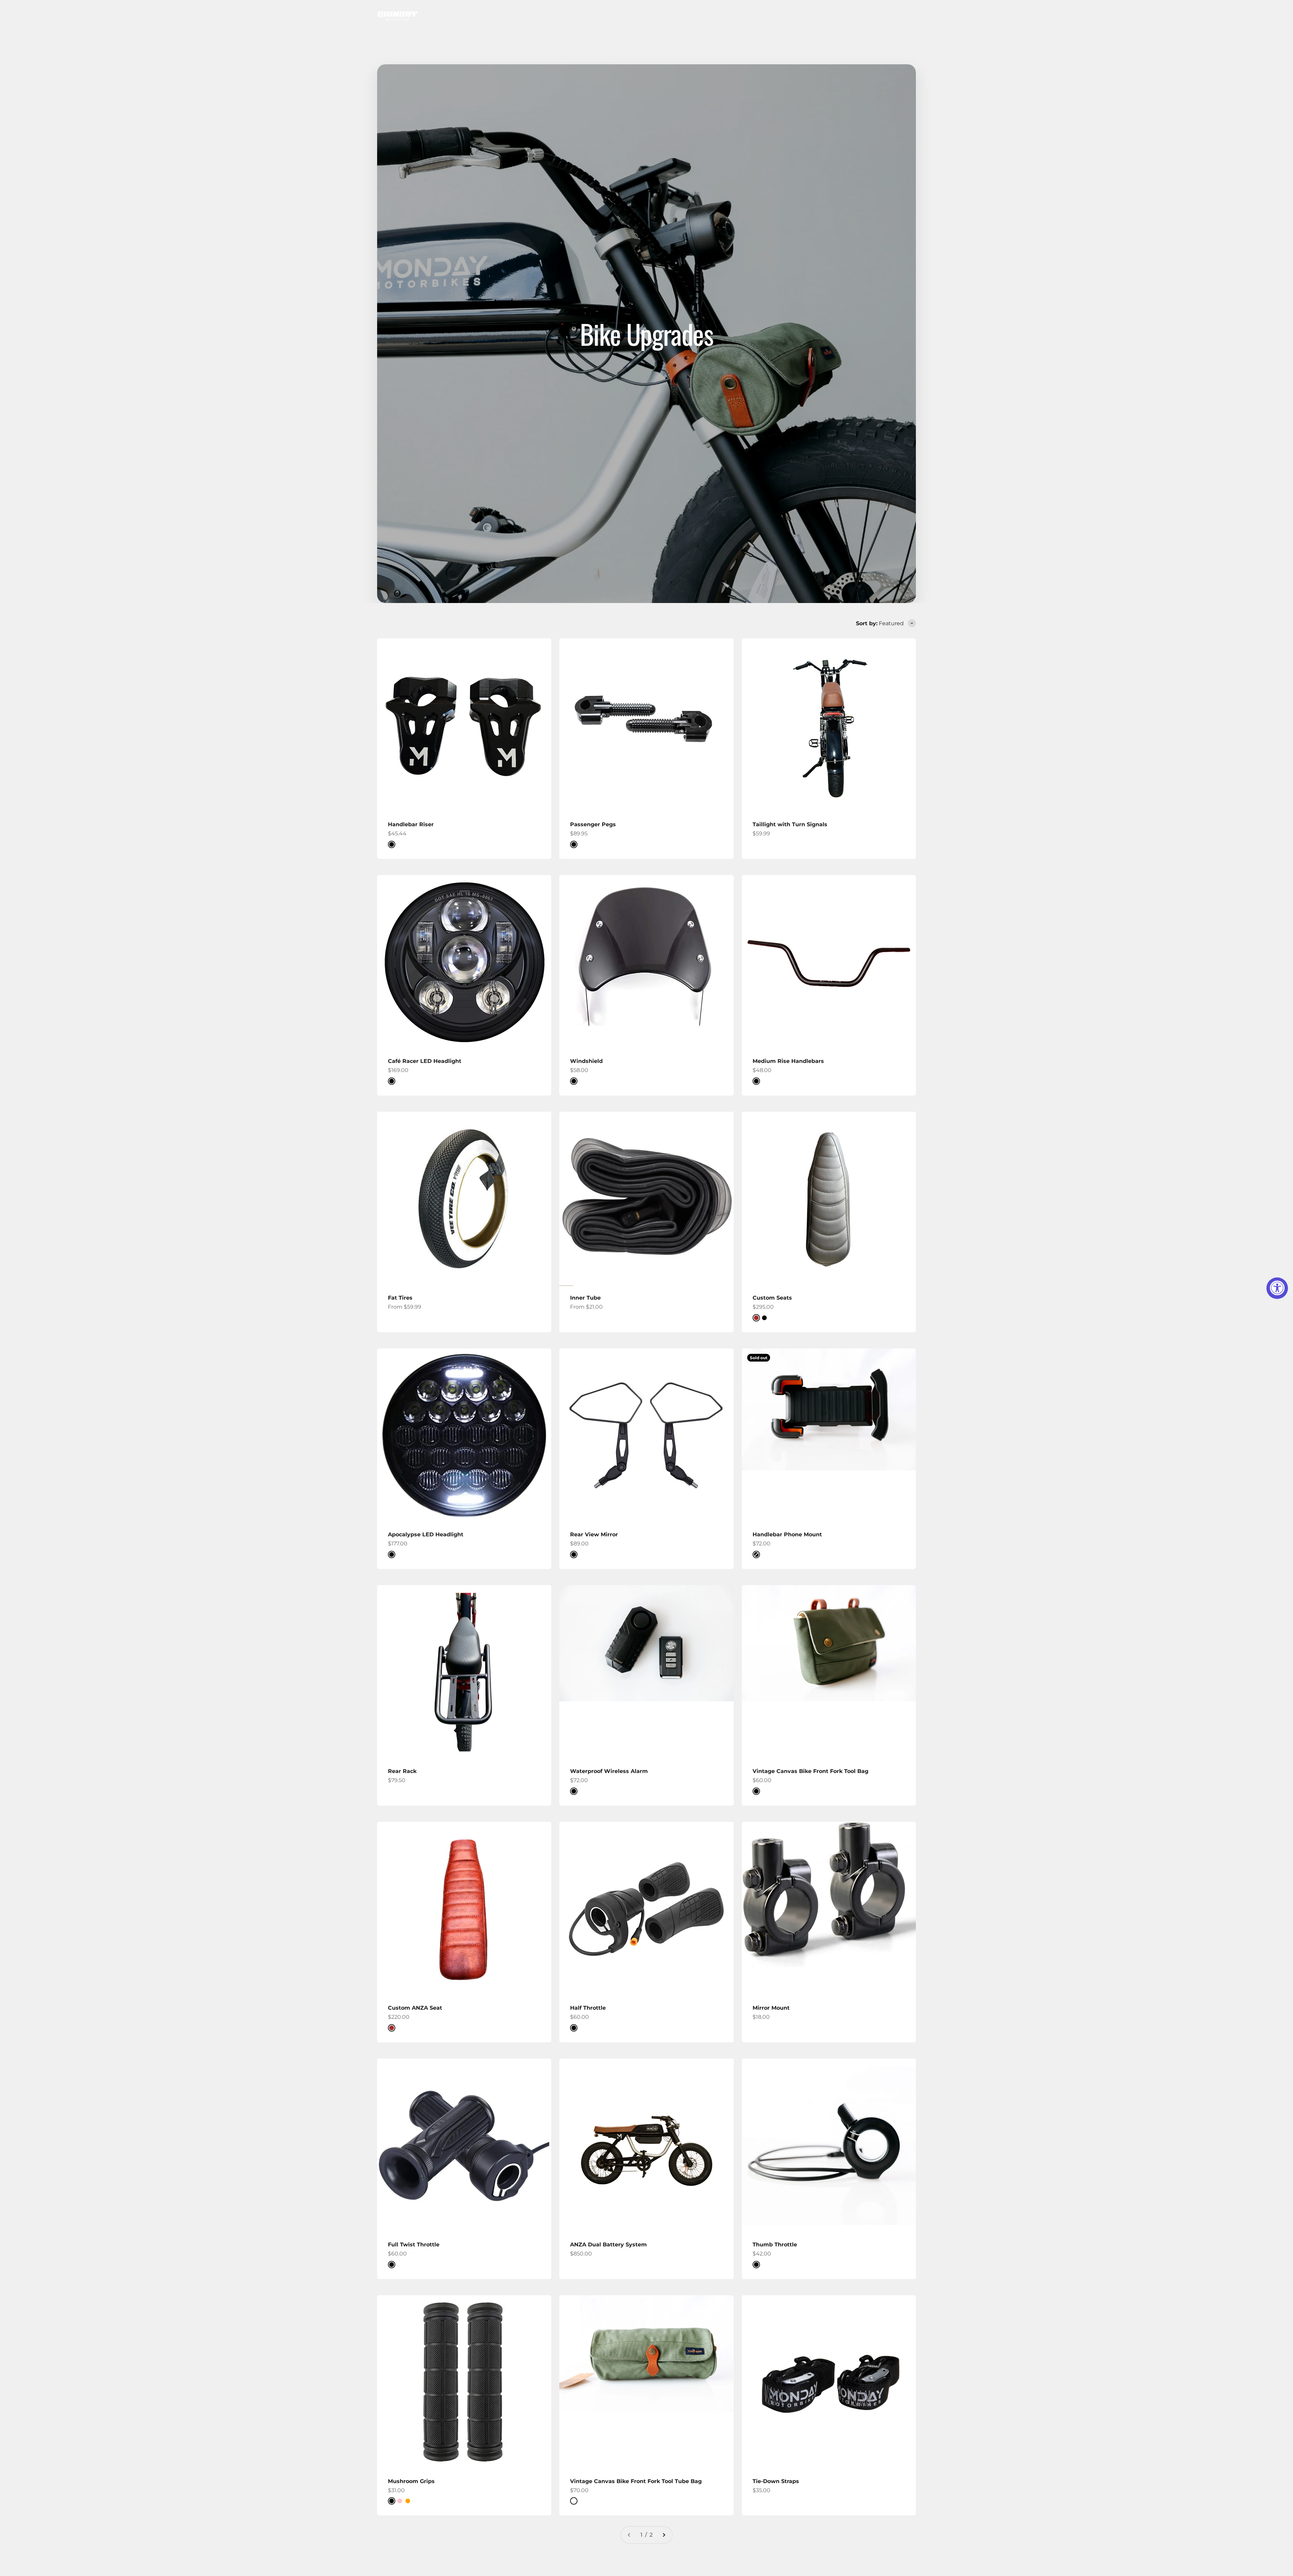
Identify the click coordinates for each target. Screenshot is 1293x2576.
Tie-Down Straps (776, 2481)
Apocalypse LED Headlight (426, 1534)
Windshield (586, 1061)
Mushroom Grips (411, 2481)
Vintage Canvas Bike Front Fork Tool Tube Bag (636, 2481)
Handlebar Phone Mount (787, 1534)
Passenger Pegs (593, 824)
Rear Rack (402, 1771)
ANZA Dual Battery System (608, 2245)
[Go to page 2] (664, 2535)
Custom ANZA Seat (415, 2008)
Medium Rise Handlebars (788, 1061)
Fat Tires (400, 1298)
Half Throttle (588, 2008)
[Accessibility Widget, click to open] (1277, 1288)
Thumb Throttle (775, 2245)
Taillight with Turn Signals (790, 824)
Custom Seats (772, 1298)
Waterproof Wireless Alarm (609, 1771)
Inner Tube (585, 1298)
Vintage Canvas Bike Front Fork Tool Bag (810, 1771)
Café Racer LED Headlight (425, 1061)
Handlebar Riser (411, 824)
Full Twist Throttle (414, 2245)
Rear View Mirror (594, 1534)
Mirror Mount (771, 2008)
